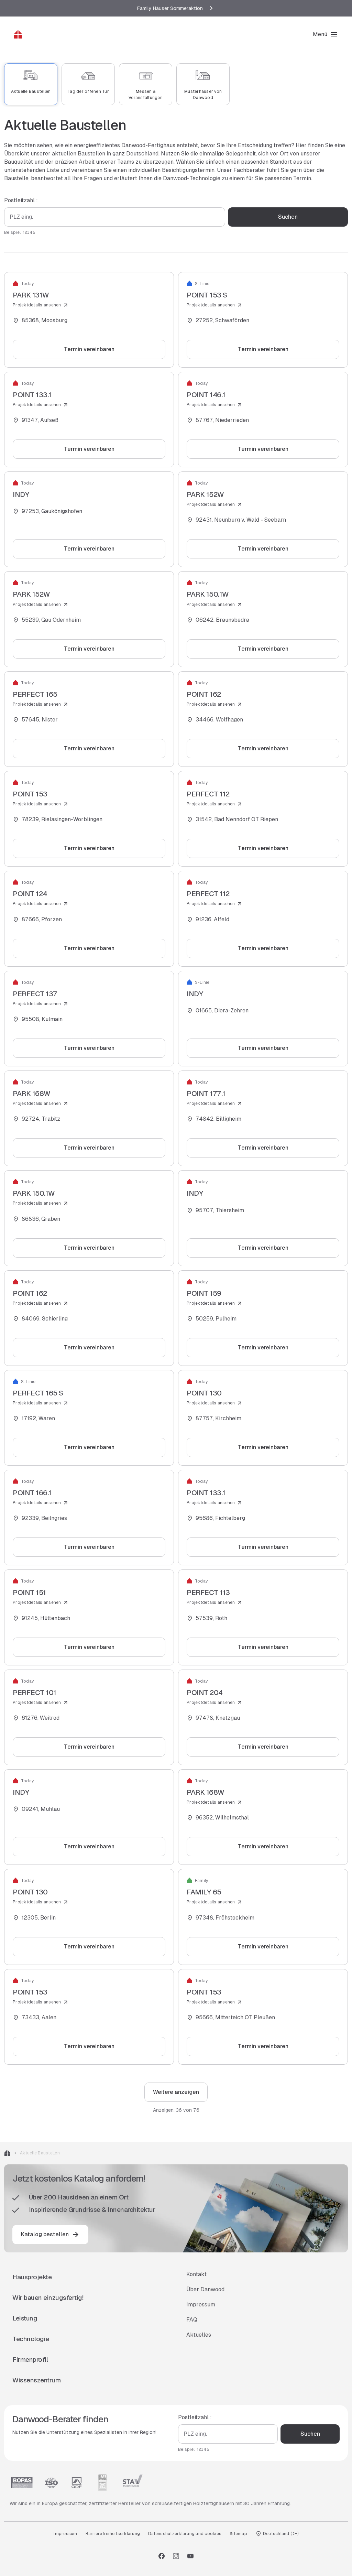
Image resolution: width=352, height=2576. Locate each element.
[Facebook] (162, 2556)
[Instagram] (176, 2556)
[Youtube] (190, 2556)
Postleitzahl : (21, 200)
